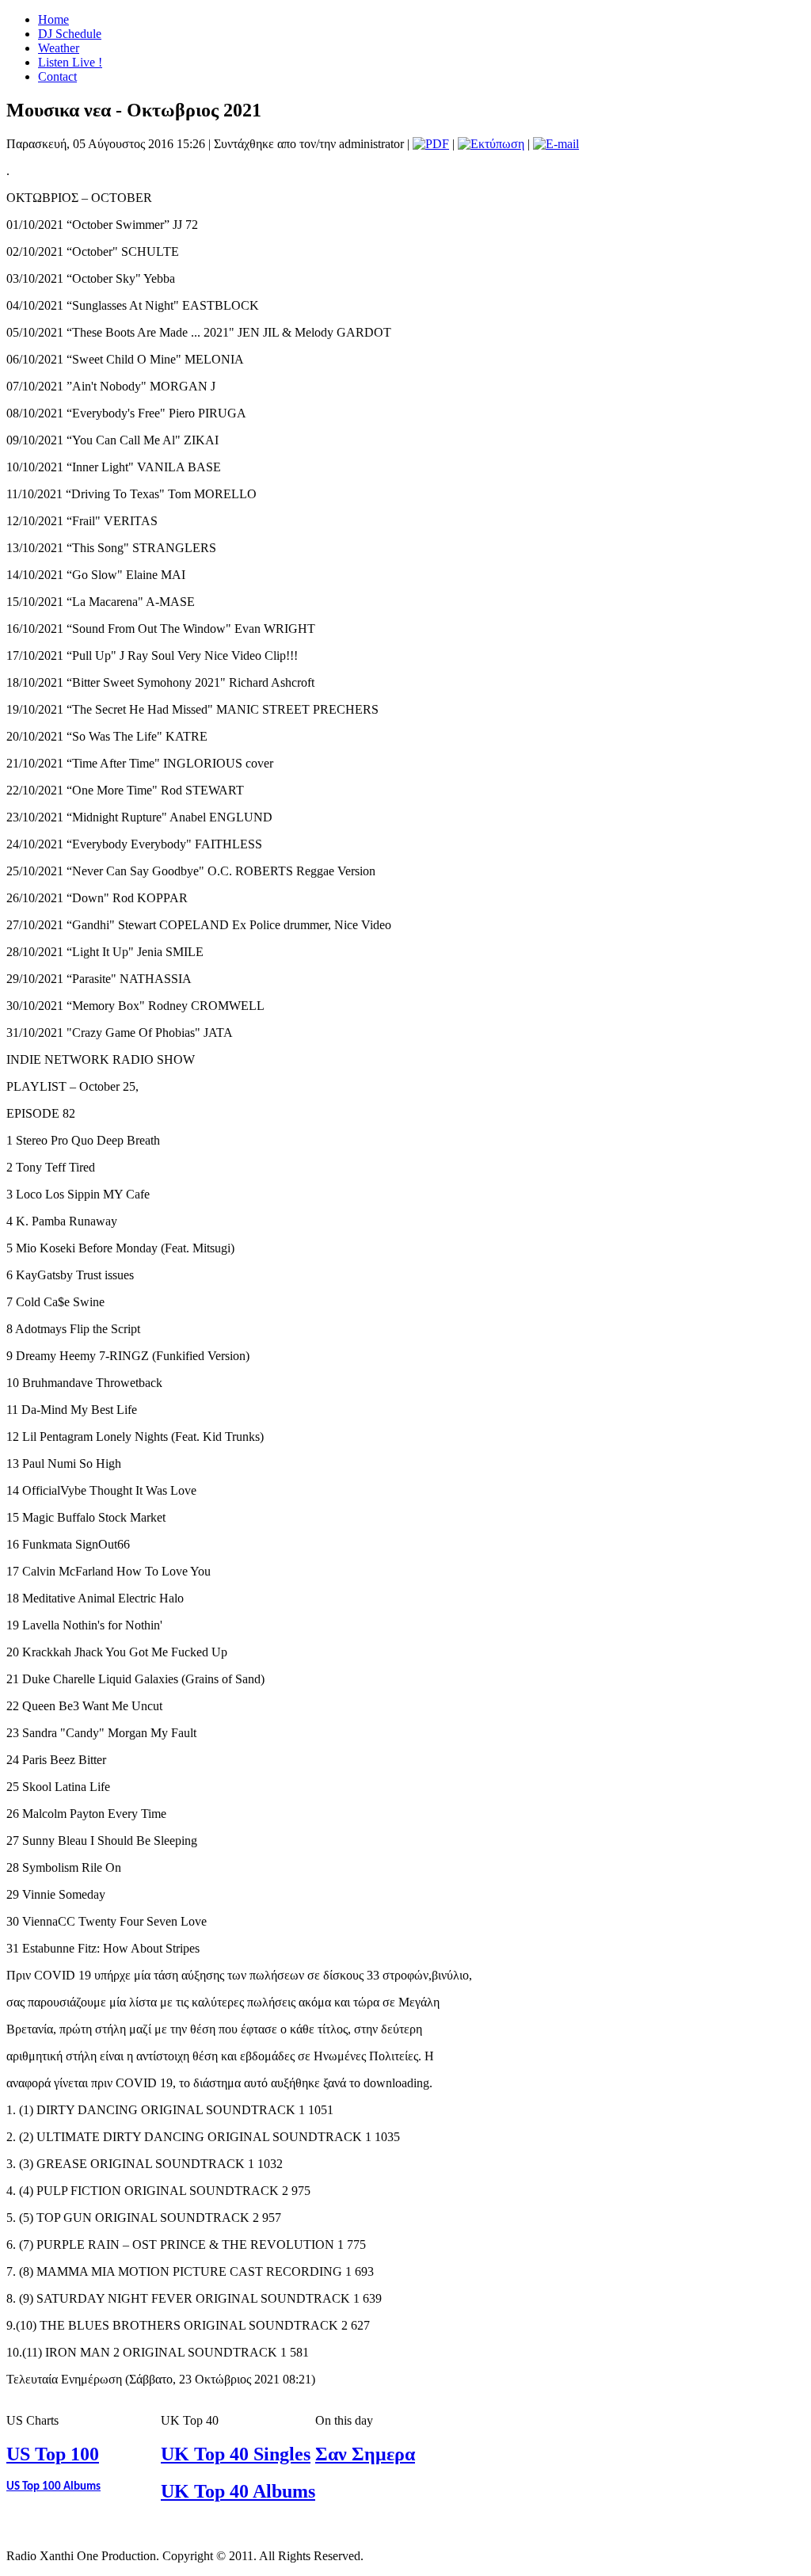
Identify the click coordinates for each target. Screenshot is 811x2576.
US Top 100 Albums (53, 2487)
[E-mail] (556, 144)
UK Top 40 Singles (236, 2454)
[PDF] (431, 144)
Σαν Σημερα (365, 2454)
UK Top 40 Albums (238, 2491)
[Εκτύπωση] (491, 144)
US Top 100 (53, 2454)
